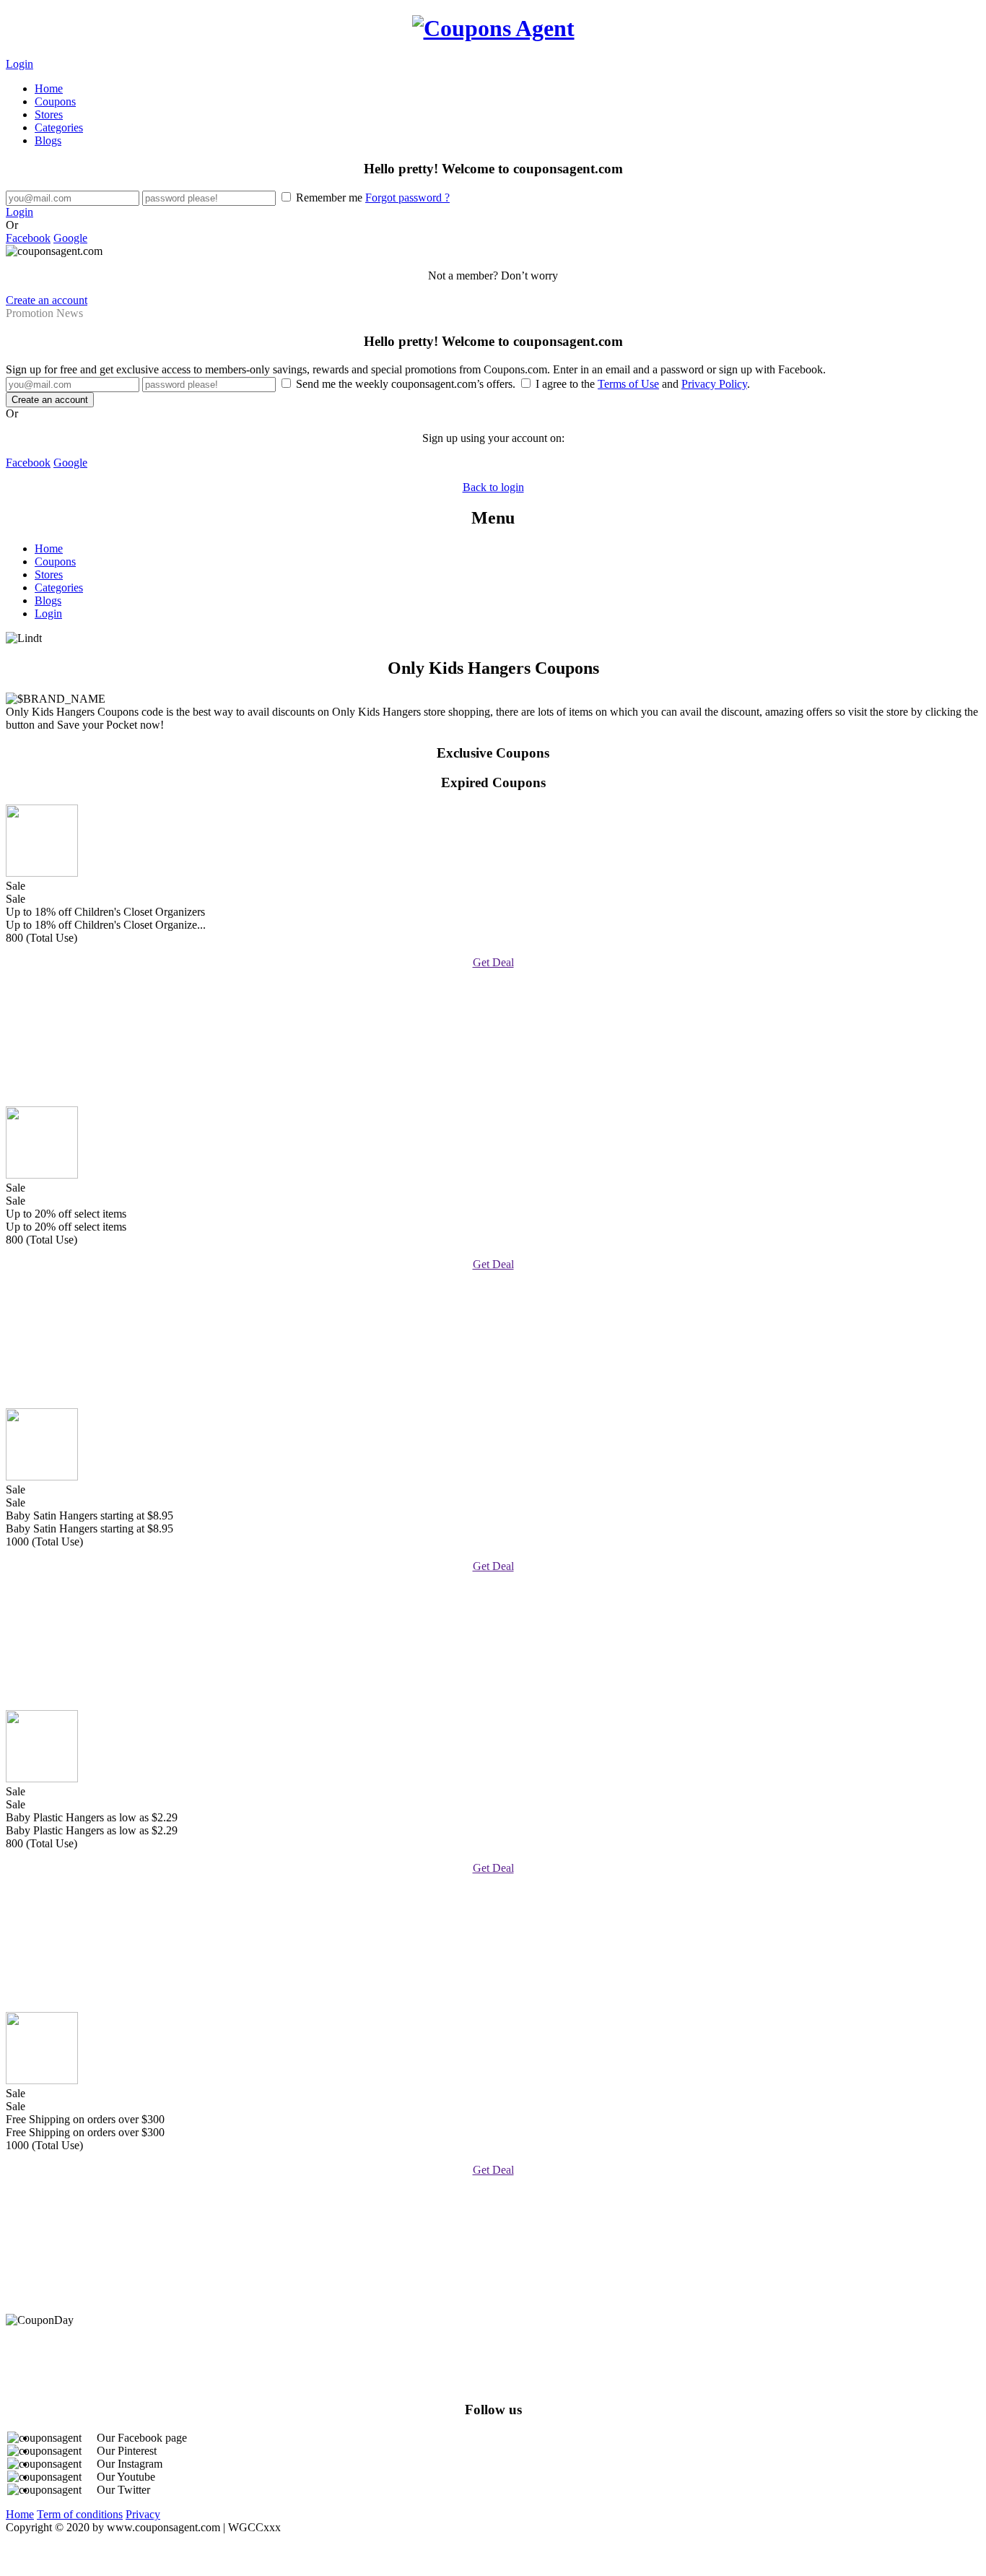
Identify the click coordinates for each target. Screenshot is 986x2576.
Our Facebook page (142, 2438)
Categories (59, 127)
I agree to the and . (641, 384)
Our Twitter (123, 2490)
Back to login (493, 487)
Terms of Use (628, 384)
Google (70, 238)
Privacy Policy (714, 384)
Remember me (371, 198)
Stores (49, 114)
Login (19, 64)
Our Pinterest (127, 2451)
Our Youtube (126, 2477)
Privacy (143, 2514)
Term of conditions (80, 2514)
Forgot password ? (407, 198)
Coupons (55, 101)
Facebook (28, 238)
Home (49, 88)
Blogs (48, 140)
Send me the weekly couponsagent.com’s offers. (406, 384)
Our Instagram (130, 2464)
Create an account (47, 300)
